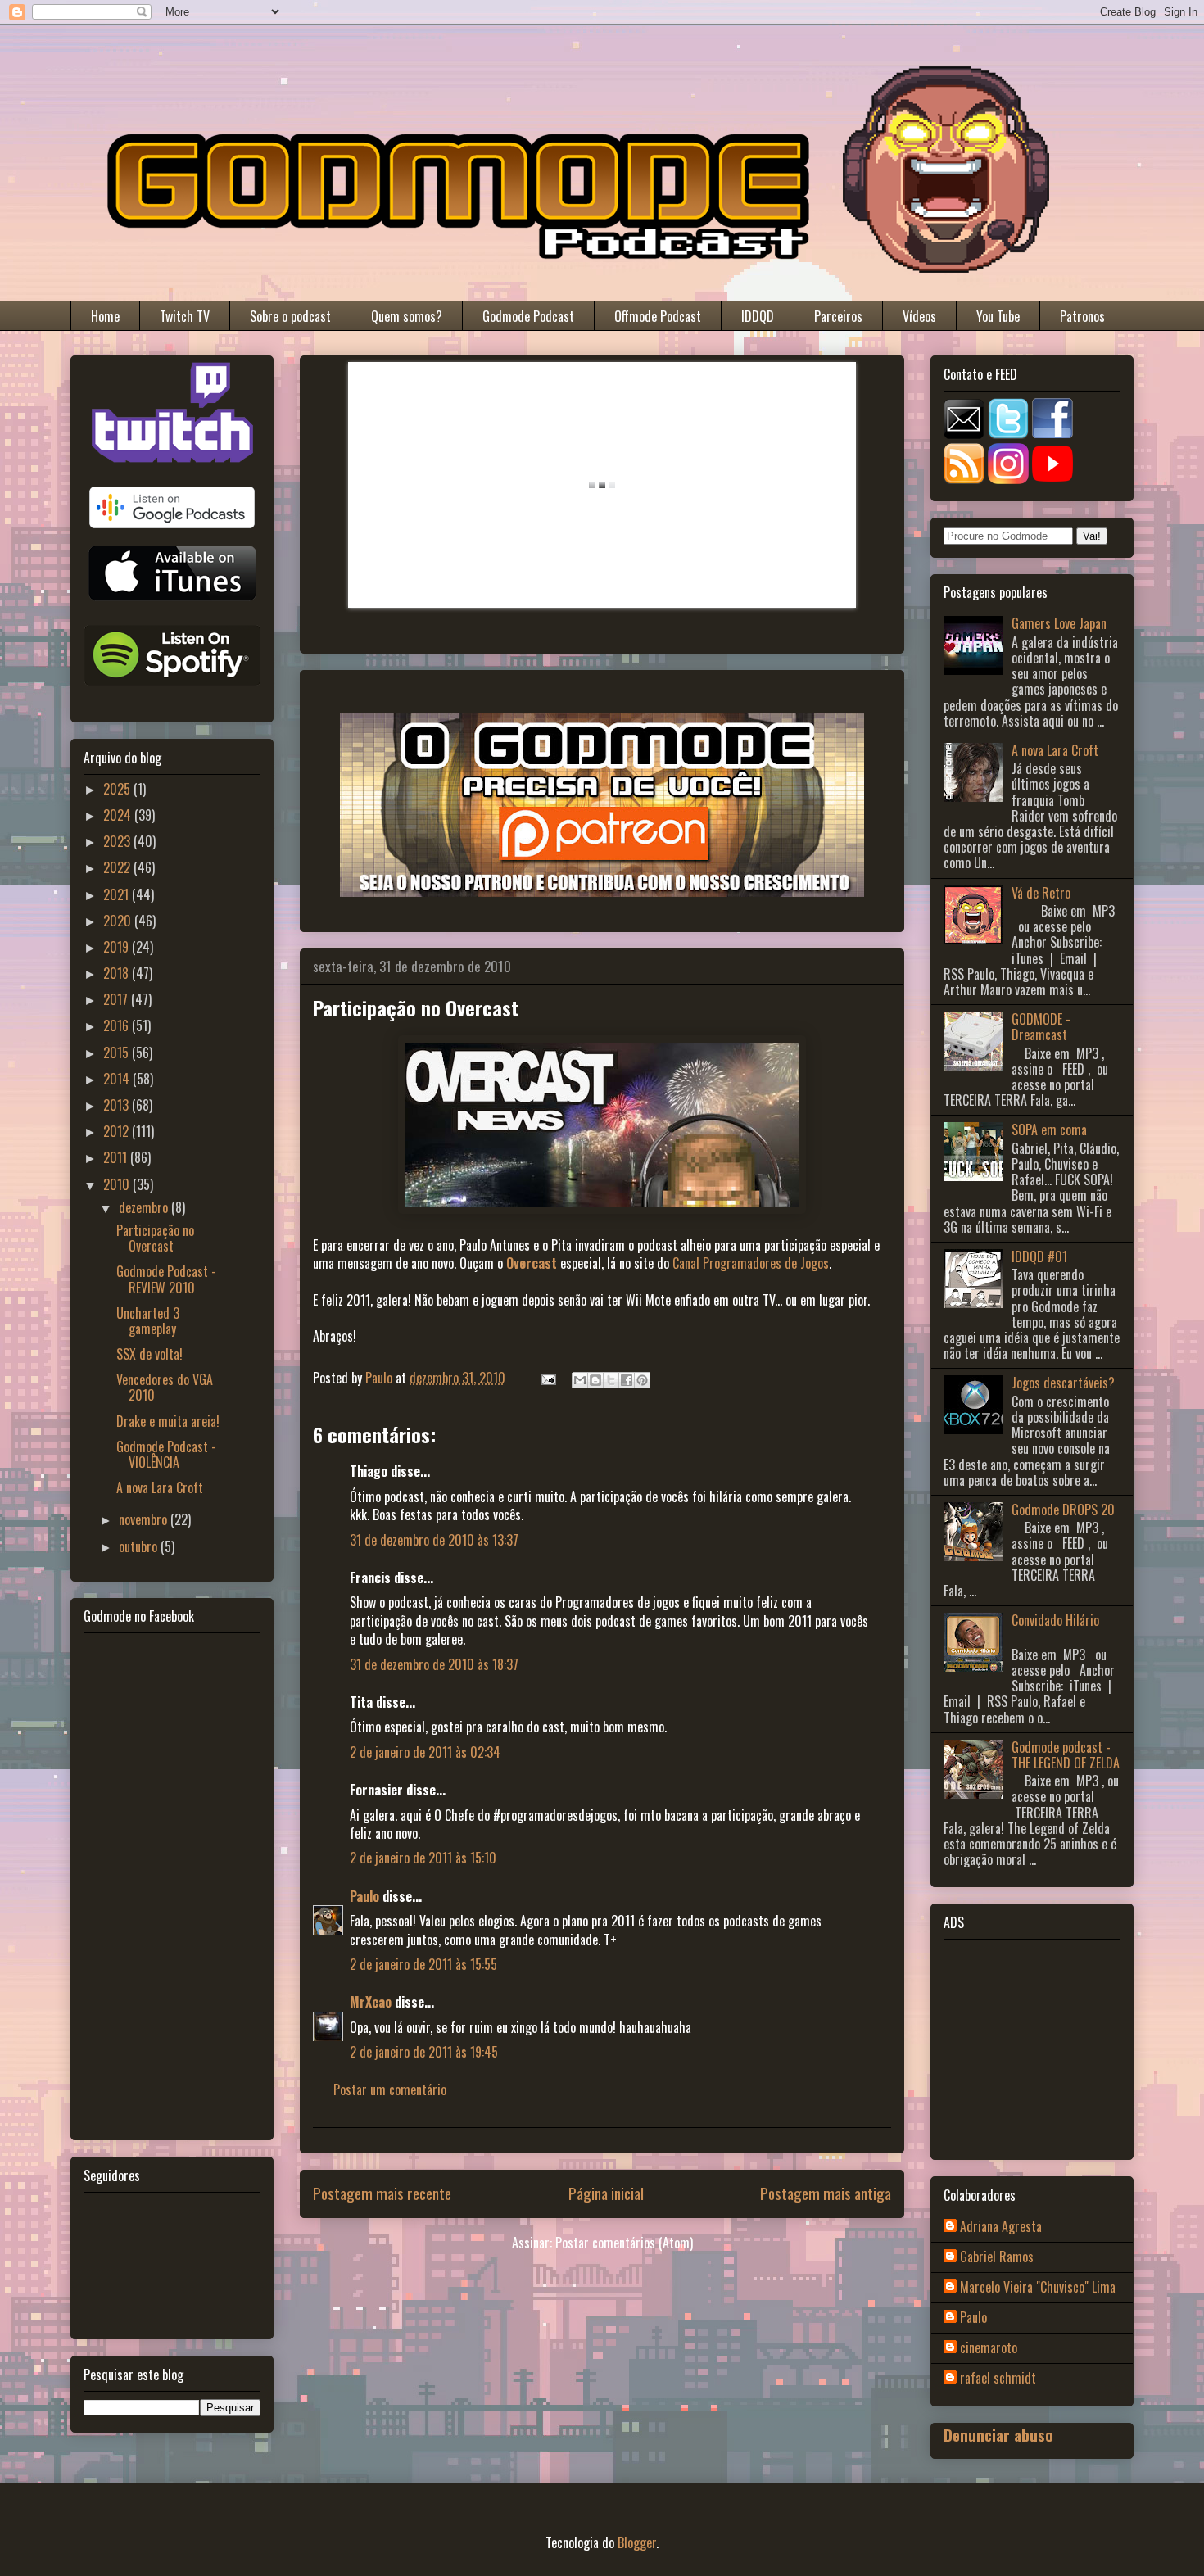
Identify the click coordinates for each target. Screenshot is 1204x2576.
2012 (118, 1131)
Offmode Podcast (658, 316)
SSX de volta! (149, 1354)
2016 (118, 1025)
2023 (118, 841)
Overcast (532, 1263)
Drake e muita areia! (168, 1421)
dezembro (145, 1207)
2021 (118, 894)
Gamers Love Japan (1059, 623)
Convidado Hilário (1055, 1620)
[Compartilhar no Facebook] (627, 1380)
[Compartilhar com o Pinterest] (642, 1380)
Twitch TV (185, 316)
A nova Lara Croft (160, 1487)
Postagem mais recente (382, 2193)
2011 (117, 1157)
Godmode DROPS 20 (1063, 1510)
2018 (118, 973)
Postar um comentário (390, 2089)
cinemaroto (989, 2348)
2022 (118, 867)
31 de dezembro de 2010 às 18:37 (434, 1664)
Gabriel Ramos (997, 2257)
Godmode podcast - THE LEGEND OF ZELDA (1066, 1755)
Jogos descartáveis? (1063, 1383)
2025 (118, 789)
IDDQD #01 (1039, 1256)
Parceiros (838, 316)
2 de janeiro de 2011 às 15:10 (423, 1858)
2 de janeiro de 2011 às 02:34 (425, 1752)
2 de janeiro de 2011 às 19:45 (424, 2052)
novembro (145, 1519)
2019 (118, 947)
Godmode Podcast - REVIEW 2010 (166, 1279)
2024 (119, 815)
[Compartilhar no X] (611, 1380)
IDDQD (758, 316)
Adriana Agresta (1001, 2227)
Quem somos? (407, 316)
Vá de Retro (1041, 893)
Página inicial (606, 2193)
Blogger (637, 2542)
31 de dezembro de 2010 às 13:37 (434, 1540)
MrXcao (371, 2002)
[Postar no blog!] (595, 1380)
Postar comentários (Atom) (624, 2243)
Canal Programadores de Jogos (751, 1263)
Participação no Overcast (155, 1238)
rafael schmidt (998, 2379)
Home (105, 316)
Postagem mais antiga (826, 2193)
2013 (118, 1105)
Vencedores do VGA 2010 (165, 1387)
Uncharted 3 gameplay (148, 1321)
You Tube (998, 316)
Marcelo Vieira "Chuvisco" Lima (1038, 2288)
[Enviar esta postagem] (547, 1378)
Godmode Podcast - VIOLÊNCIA (166, 1454)
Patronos (1082, 316)
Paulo (364, 1896)
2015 (118, 1053)
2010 (118, 1184)
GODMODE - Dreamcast (1041, 1027)
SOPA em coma (1049, 1130)
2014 (118, 1079)
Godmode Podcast (528, 316)
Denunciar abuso (998, 2435)
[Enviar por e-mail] (580, 1380)
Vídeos (919, 316)
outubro (140, 1546)
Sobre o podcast (290, 316)
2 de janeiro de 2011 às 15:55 (423, 1964)
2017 (117, 999)
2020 (119, 921)
